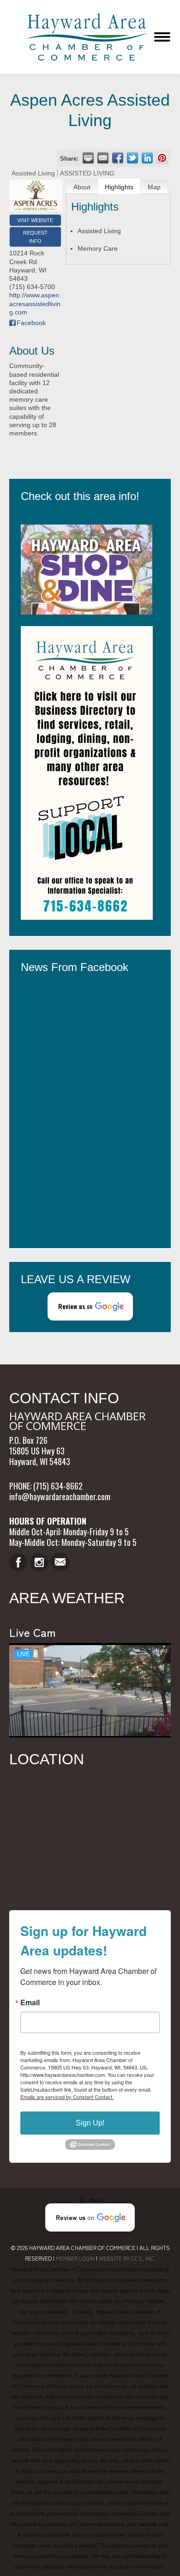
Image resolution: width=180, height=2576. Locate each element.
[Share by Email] (103, 158)
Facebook (31, 323)
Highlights (119, 187)
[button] (90, 1306)
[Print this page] (88, 158)
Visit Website (35, 220)
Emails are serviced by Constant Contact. (67, 2097)
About (82, 187)
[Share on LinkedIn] (147, 158)
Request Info (35, 237)
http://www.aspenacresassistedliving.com (35, 303)
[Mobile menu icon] (162, 37)
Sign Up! (90, 2123)
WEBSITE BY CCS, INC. (127, 2258)
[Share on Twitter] (132, 158)
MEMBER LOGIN (75, 2258)
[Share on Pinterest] (162, 158)
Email (30, 2003)
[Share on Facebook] (118, 158)
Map (154, 187)
